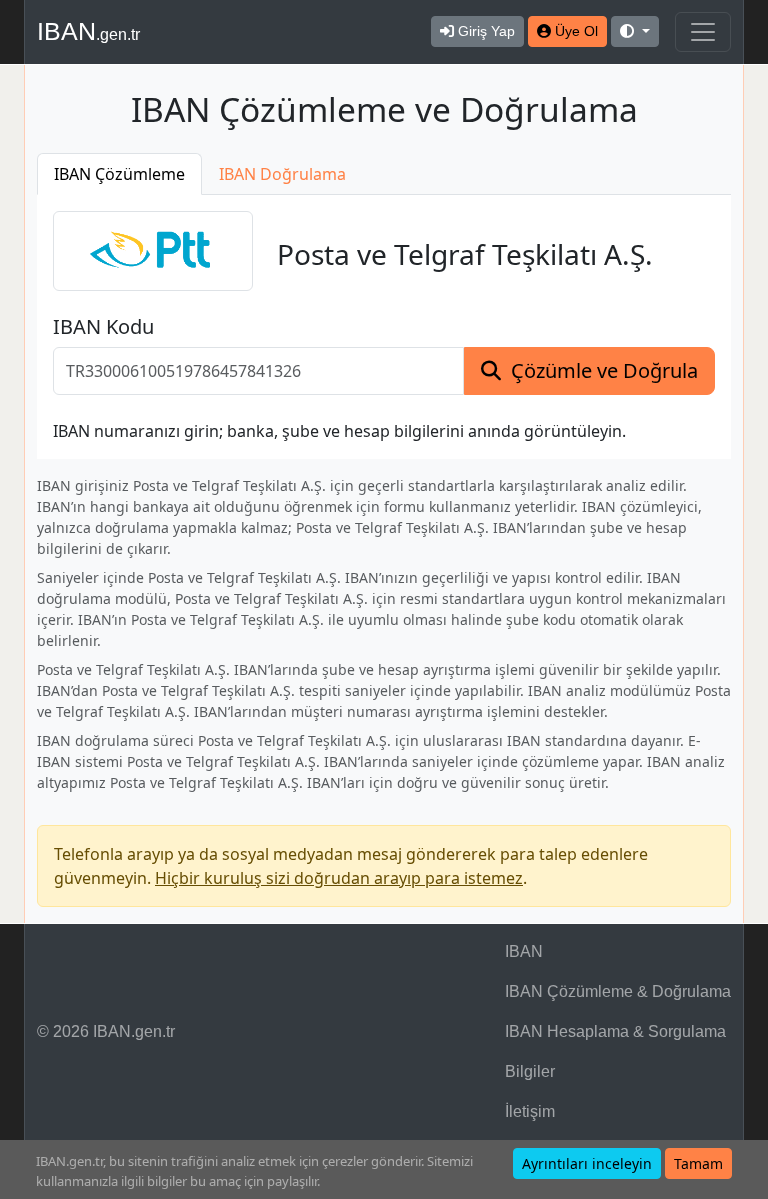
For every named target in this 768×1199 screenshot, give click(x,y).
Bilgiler (530, 1071)
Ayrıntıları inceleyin (587, 1163)
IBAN (88, 31)
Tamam (698, 1163)
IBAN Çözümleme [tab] (119, 174)
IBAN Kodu (103, 327)
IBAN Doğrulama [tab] (282, 174)
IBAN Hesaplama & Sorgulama (615, 1031)
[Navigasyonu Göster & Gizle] (703, 32)
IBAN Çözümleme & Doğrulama (618, 991)
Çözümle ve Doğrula (604, 370)
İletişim (530, 1111)
